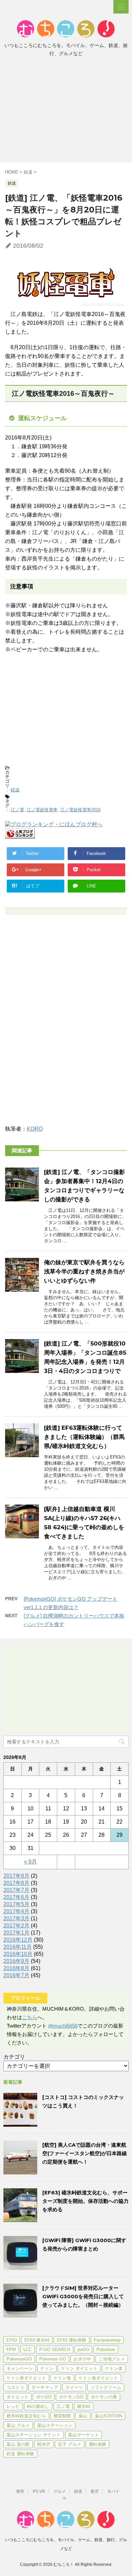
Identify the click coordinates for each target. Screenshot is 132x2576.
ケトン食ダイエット (98, 2378)
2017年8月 (16, 1883)
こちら (30, 2017)
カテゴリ (14, 2057)
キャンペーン (20, 2368)
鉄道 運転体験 (20, 2454)
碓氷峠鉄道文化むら (26, 2416)
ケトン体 (114, 2368)
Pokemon (106, 2349)
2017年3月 (16, 1918)
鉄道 (15, 790)
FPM (11, 2349)
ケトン (47, 2368)
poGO (83, 2349)
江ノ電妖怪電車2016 (80, 810)
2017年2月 (16, 1926)
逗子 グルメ (70, 2444)
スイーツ (74, 2387)
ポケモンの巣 (104, 2397)
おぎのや (82, 2359)
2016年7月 (16, 1975)
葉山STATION (108, 2416)
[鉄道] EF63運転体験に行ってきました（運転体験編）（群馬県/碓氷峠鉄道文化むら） (84, 1437)
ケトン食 (62, 2378)
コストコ (15, 2387)
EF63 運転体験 (72, 2340)
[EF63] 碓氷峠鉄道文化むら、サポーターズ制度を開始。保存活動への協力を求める (85, 2201)
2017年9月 (16, 1876)
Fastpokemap (107, 2340)
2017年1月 (16, 1933)
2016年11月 (18, 1947)
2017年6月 (16, 1897)
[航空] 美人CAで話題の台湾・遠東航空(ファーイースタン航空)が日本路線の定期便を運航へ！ (85, 2153)
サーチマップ (45, 2387)
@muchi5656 (63, 2026)
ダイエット (17, 2397)
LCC (28, 2349)
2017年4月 (16, 1911)
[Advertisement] (66, 112)
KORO (35, 1129)
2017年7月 (16, 1890)
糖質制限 (62, 2416)
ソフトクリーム (106, 2387)
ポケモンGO (71, 2397)
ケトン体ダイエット (26, 2378)
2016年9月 (16, 1961)
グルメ (60, 2491)
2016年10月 (18, 1954)
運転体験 (97, 2444)
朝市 (20, 2491)
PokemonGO (19, 2359)
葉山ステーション (55, 2425)
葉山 (83, 2416)
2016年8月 (16, 1968)
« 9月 (30, 1862)
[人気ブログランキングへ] (20, 835)
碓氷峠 (84, 2406)
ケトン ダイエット (79, 2368)
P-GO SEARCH (55, 2349)
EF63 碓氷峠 (37, 2340)
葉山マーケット (83, 2435)
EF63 (12, 2340)
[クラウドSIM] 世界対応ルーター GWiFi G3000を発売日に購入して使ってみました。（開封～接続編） (83, 2296)
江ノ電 (17, 810)
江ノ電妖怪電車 (42, 810)
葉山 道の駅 (18, 2444)
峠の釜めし (38, 2406)
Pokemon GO (53, 2359)
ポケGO (44, 2397)
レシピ (13, 2406)
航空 (95, 2491)
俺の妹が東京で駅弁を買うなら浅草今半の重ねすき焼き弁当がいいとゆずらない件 (84, 1271)
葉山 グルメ (18, 2425)
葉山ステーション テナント (34, 2435)
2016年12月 (18, 1940)
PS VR (39, 2491)
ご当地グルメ (112, 2359)
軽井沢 (44, 2444)
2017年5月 (16, 1904)
